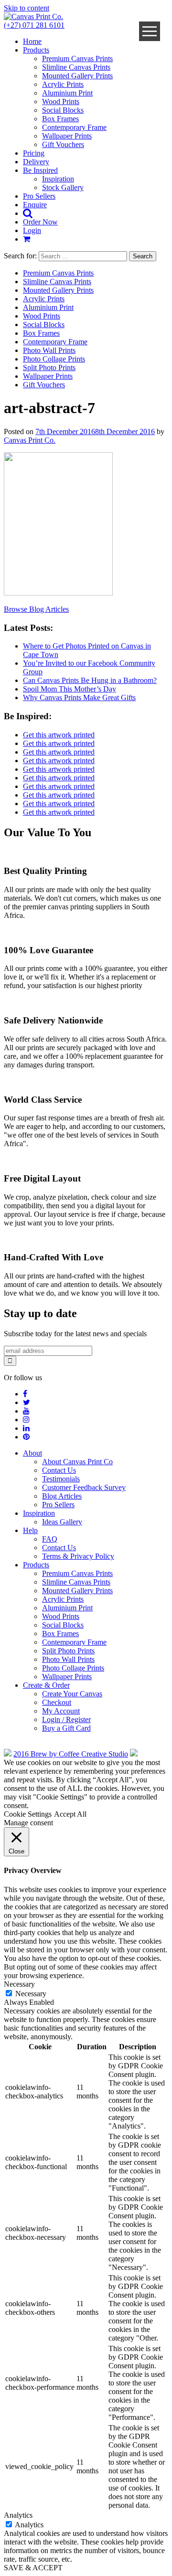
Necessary (31, 1994)
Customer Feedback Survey (84, 1487)
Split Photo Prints (49, 367)
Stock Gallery (63, 187)
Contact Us (59, 1470)
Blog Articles (62, 1496)
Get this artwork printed (59, 735)
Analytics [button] (18, 2515)
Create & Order (46, 1685)
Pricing (34, 153)
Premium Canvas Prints (77, 59)
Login (32, 230)
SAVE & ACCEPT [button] (33, 2568)
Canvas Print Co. (30, 440)
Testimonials (61, 1479)
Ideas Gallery (62, 1522)
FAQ (50, 1539)
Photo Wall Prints (49, 350)
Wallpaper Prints (67, 136)
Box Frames (60, 119)
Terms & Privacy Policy (78, 1556)
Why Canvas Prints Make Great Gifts (79, 697)
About (32, 1453)
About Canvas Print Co (77, 1462)
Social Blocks (63, 110)
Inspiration (58, 179)
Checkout (57, 1702)
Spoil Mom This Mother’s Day (70, 689)
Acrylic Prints (63, 84)
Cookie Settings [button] (28, 1814)
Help (30, 1530)
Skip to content (27, 8)
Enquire (35, 205)
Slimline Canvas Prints (76, 67)
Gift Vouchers (63, 144)
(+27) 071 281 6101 (34, 25)
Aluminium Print (67, 93)
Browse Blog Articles (36, 609)
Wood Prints (61, 101)
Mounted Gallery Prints (77, 76)
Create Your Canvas (72, 1694)
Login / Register (66, 1719)
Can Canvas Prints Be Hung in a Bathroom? (90, 680)
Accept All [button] (70, 1814)
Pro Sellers (39, 196)
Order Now (40, 222)
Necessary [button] (19, 1984)
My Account (61, 1711)
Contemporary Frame (74, 127)
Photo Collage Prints (54, 359)
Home (32, 41)
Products (36, 50)
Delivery (36, 162)
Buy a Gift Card (66, 1728)
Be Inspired (40, 170)
